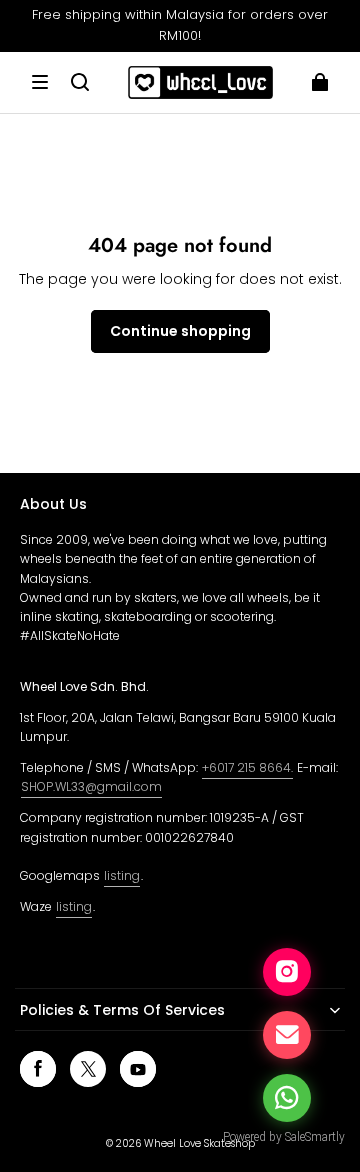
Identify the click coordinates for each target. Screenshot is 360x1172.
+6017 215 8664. (247, 767)
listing (122, 875)
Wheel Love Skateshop (199, 1143)
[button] (40, 82)
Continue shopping (180, 331)
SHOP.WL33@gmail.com (91, 786)
